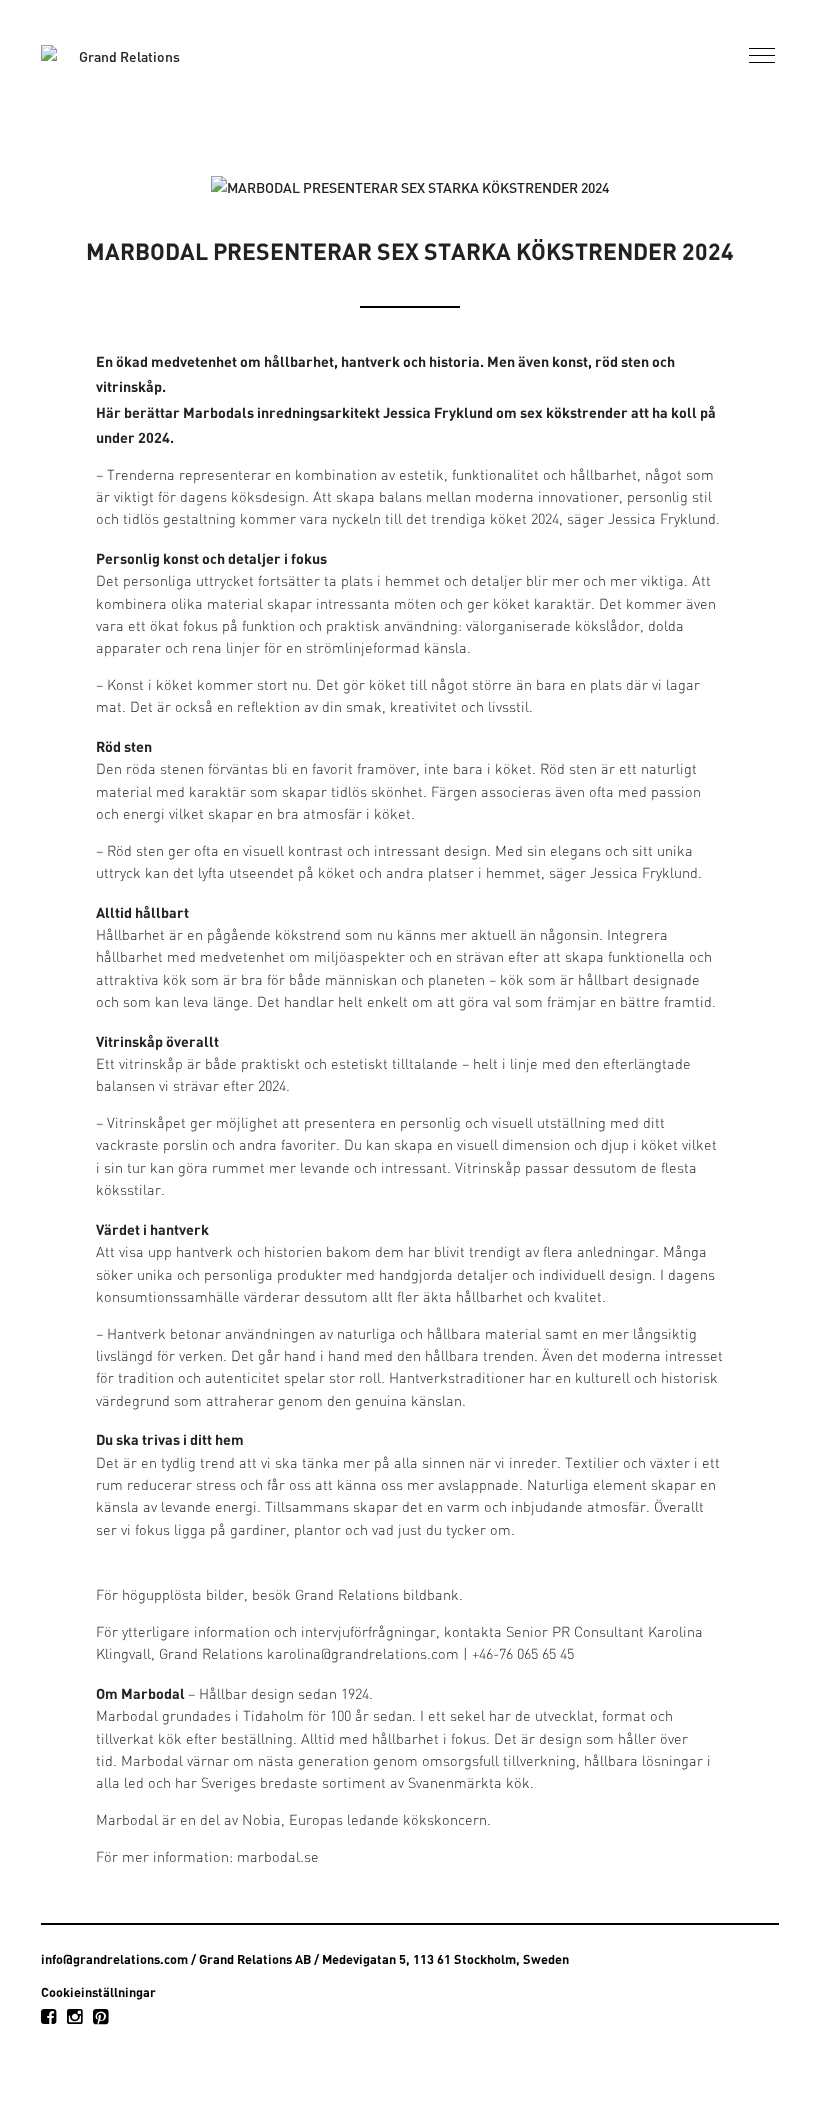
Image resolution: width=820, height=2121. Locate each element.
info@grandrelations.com (114, 1959)
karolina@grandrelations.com (363, 1655)
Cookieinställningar (98, 1992)
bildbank (431, 1596)
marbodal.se (278, 1858)
